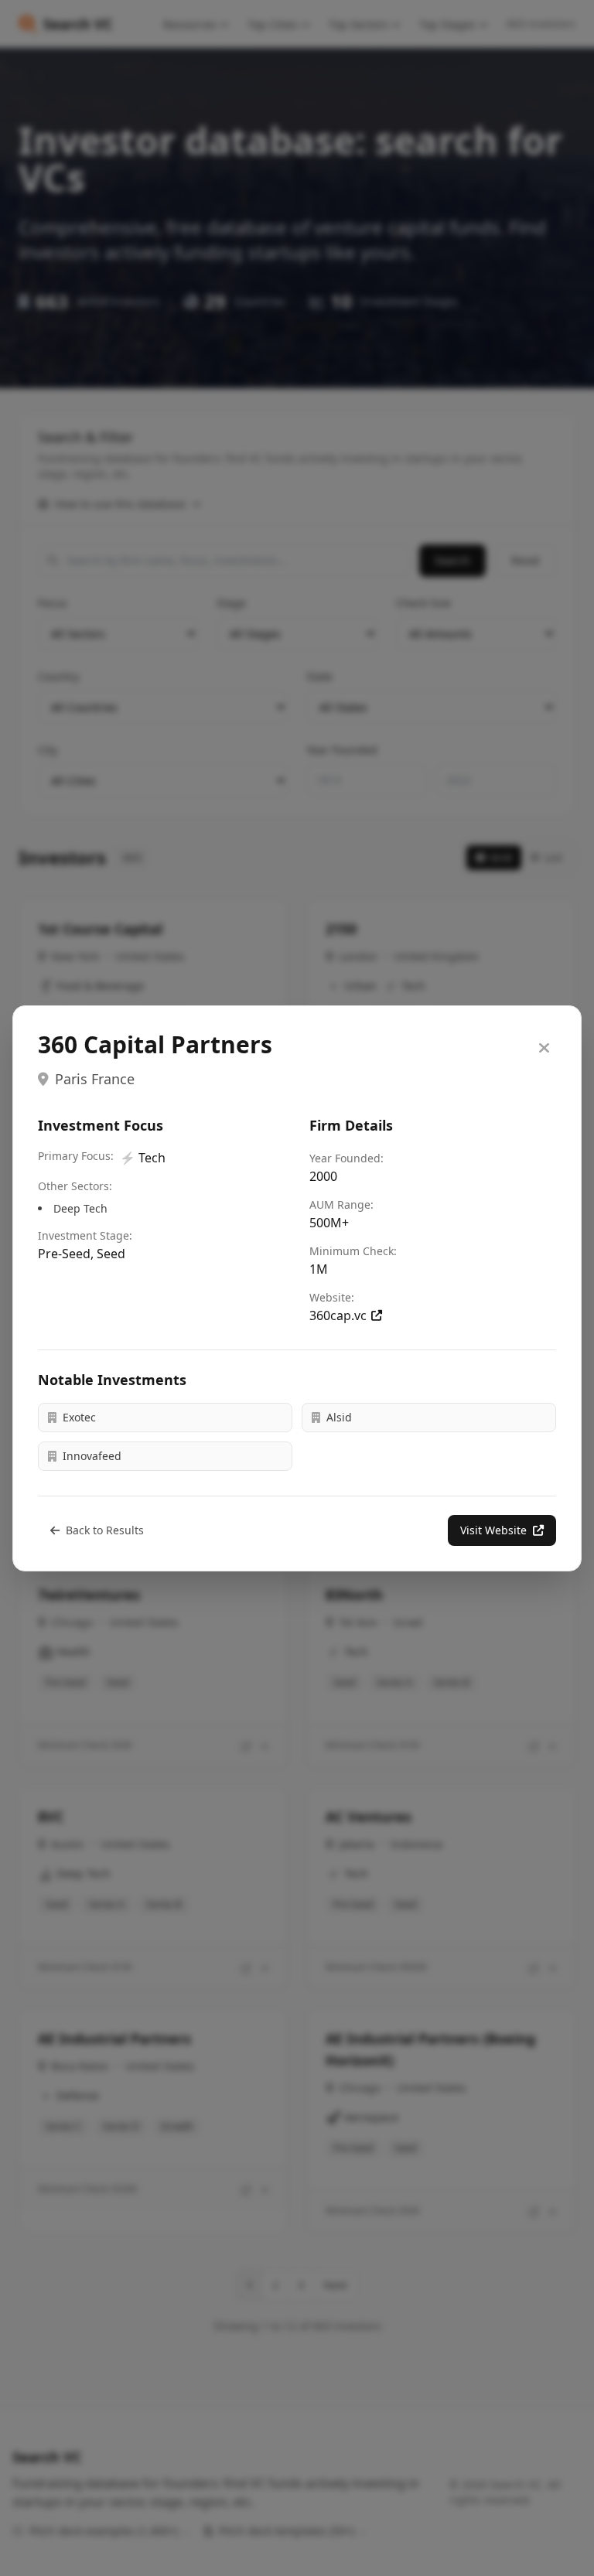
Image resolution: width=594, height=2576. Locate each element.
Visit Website (493, 1530)
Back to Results (105, 1530)
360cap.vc (338, 1315)
